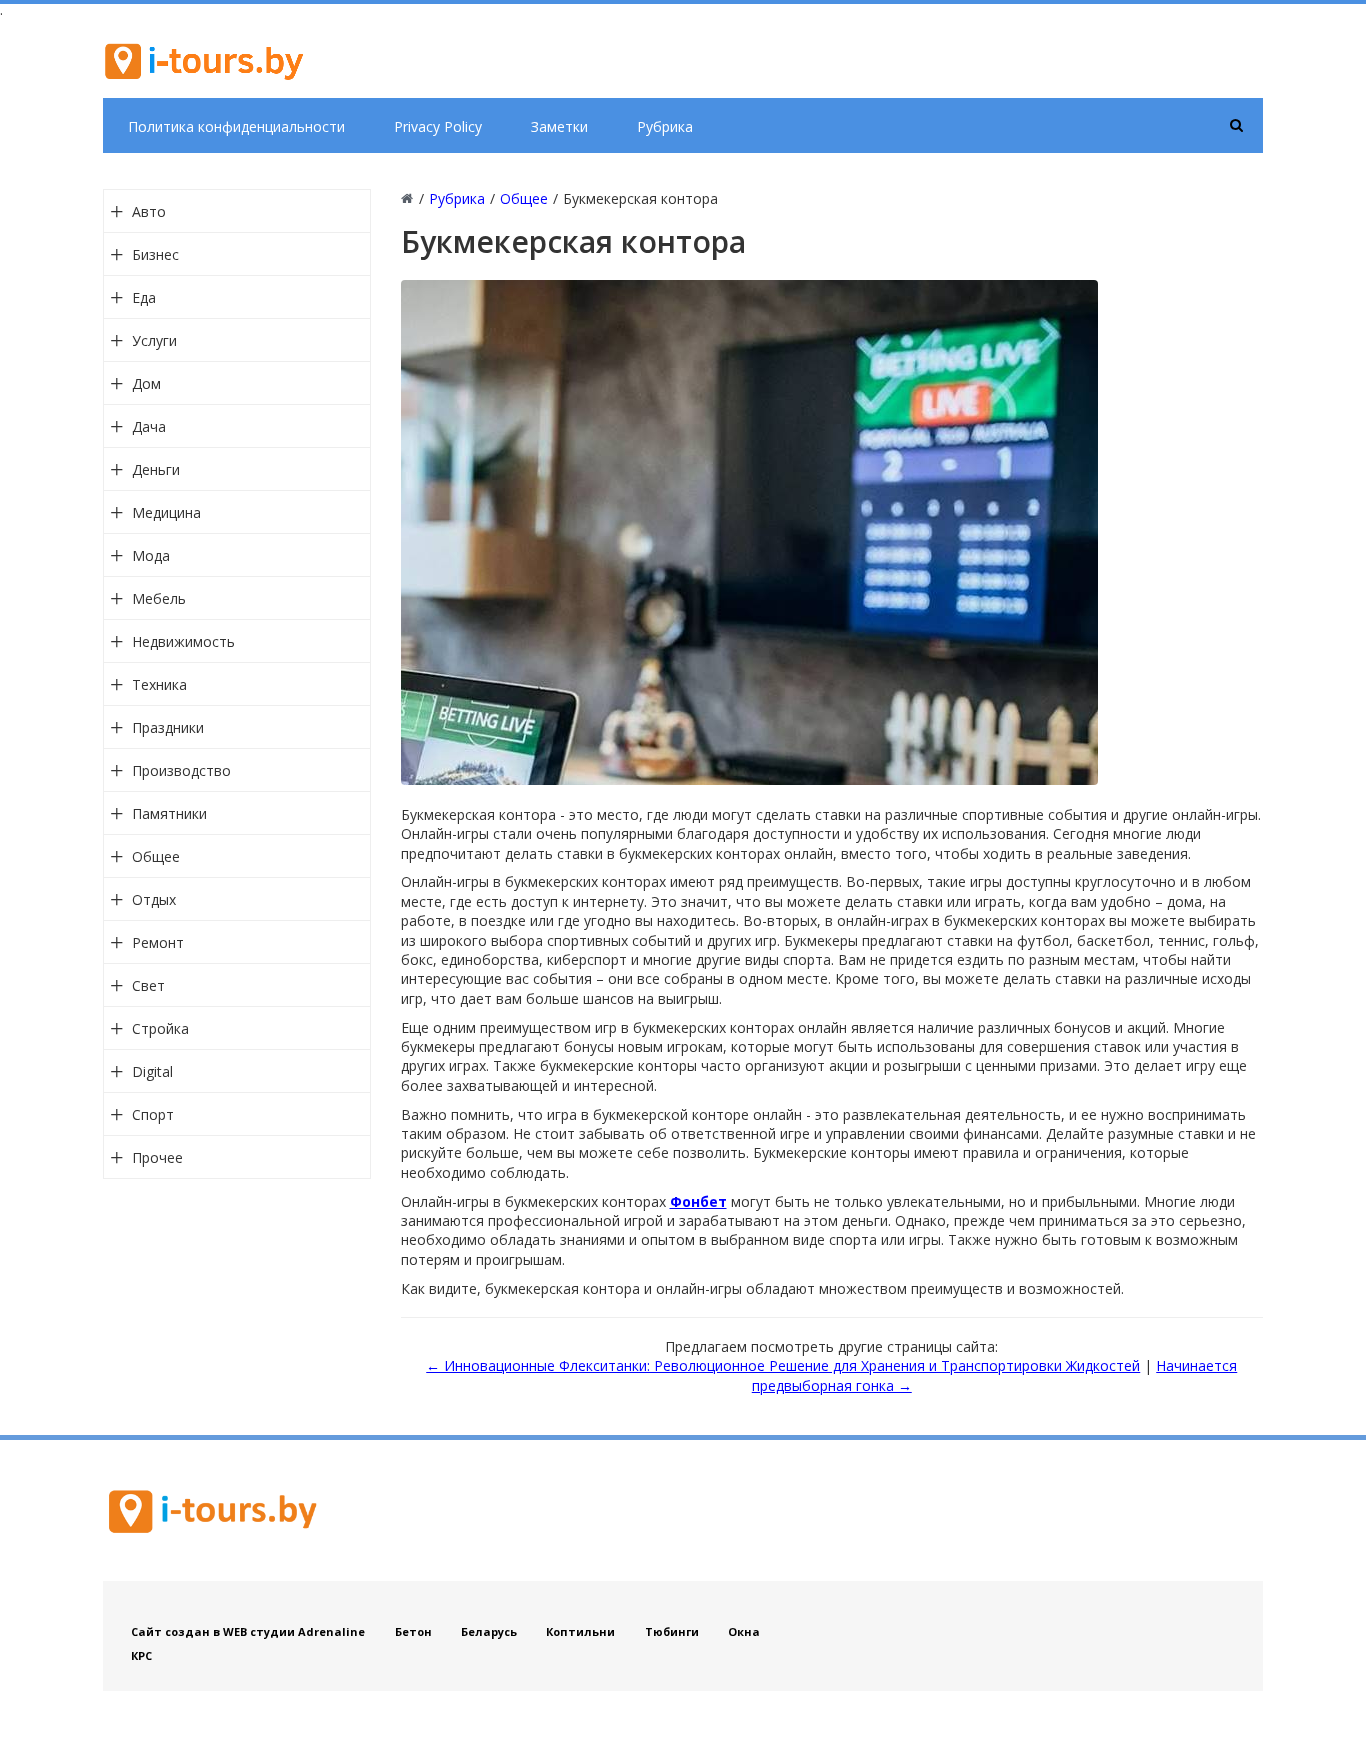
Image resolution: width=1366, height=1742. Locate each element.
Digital (152, 1071)
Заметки (559, 126)
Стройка (160, 1028)
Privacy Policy (438, 126)
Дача (149, 426)
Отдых (154, 899)
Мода (151, 555)
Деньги (156, 469)
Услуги (154, 340)
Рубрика (665, 126)
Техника (159, 684)
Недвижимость (183, 641)
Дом (146, 383)
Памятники (169, 813)
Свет (148, 985)
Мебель (159, 598)
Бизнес (155, 254)
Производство (181, 770)
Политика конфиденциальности (236, 126)
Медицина (166, 512)
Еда (144, 297)
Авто (149, 211)
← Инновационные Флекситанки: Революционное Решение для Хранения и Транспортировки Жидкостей (783, 1365)
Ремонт (158, 942)
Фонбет (698, 1201)
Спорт (153, 1114)
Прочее (157, 1157)
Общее (156, 856)
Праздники (168, 727)
